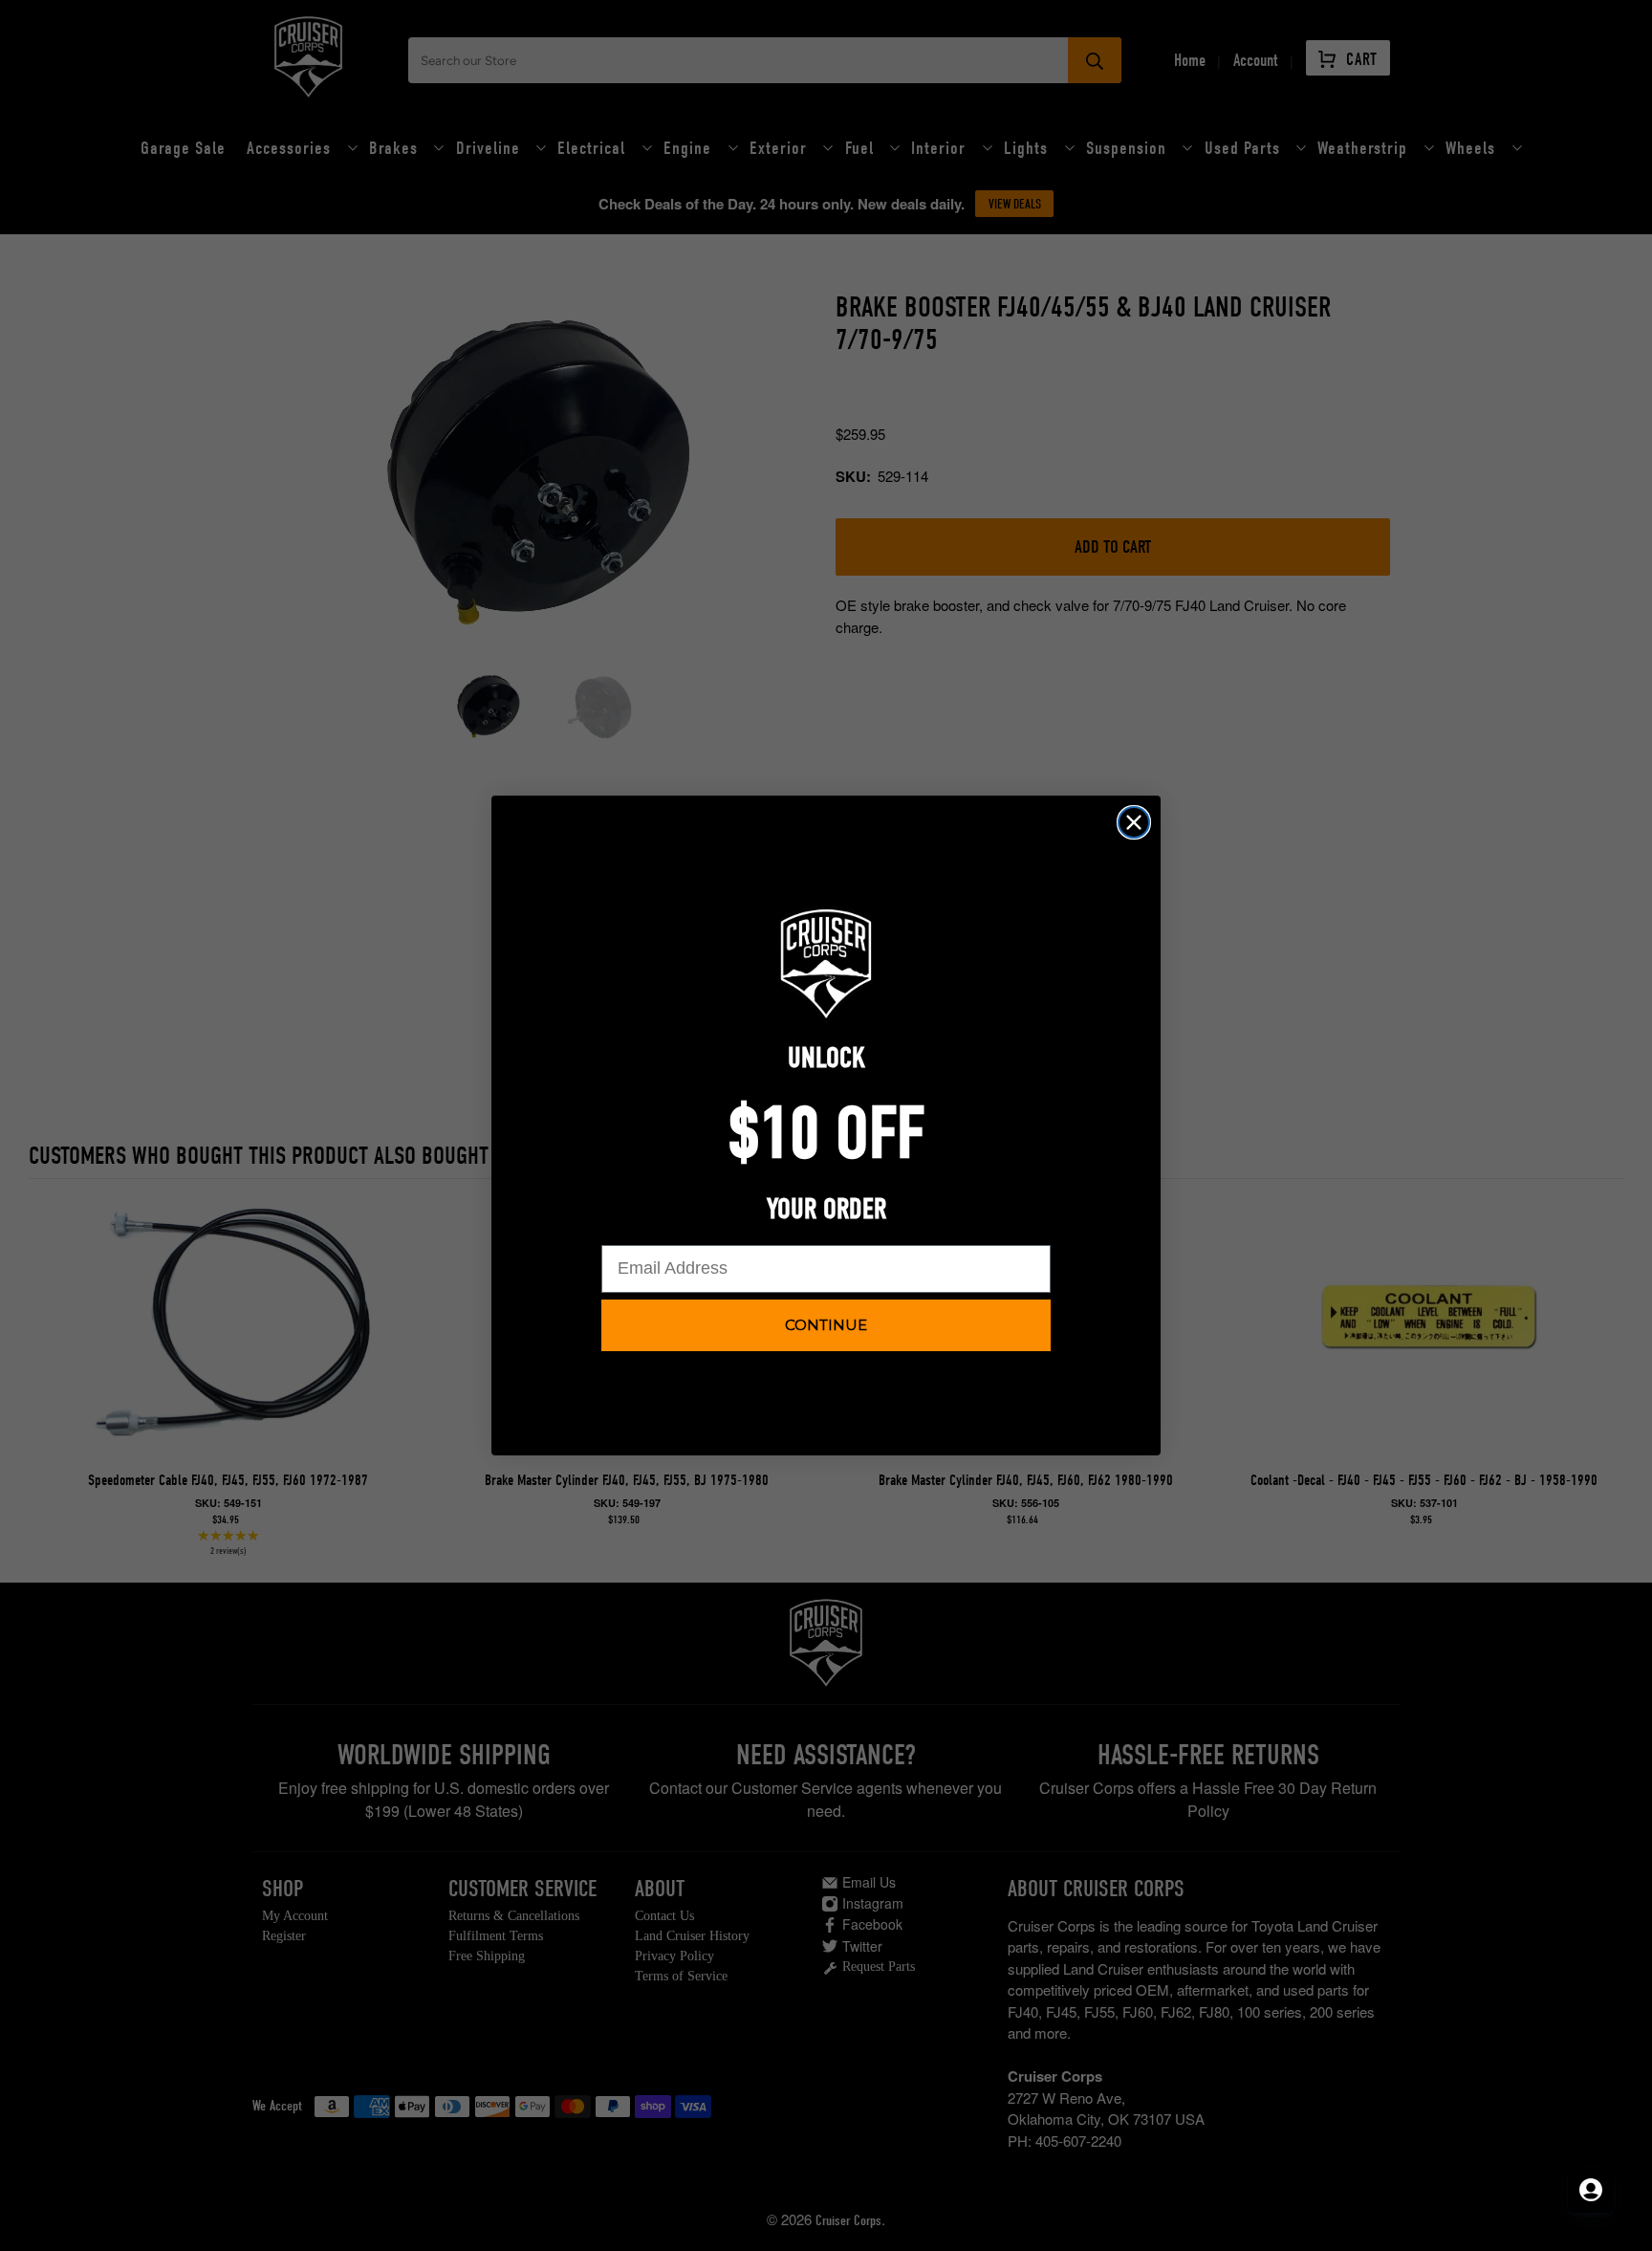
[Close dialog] (1134, 822)
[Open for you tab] (1591, 2190)
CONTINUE (826, 1325)
